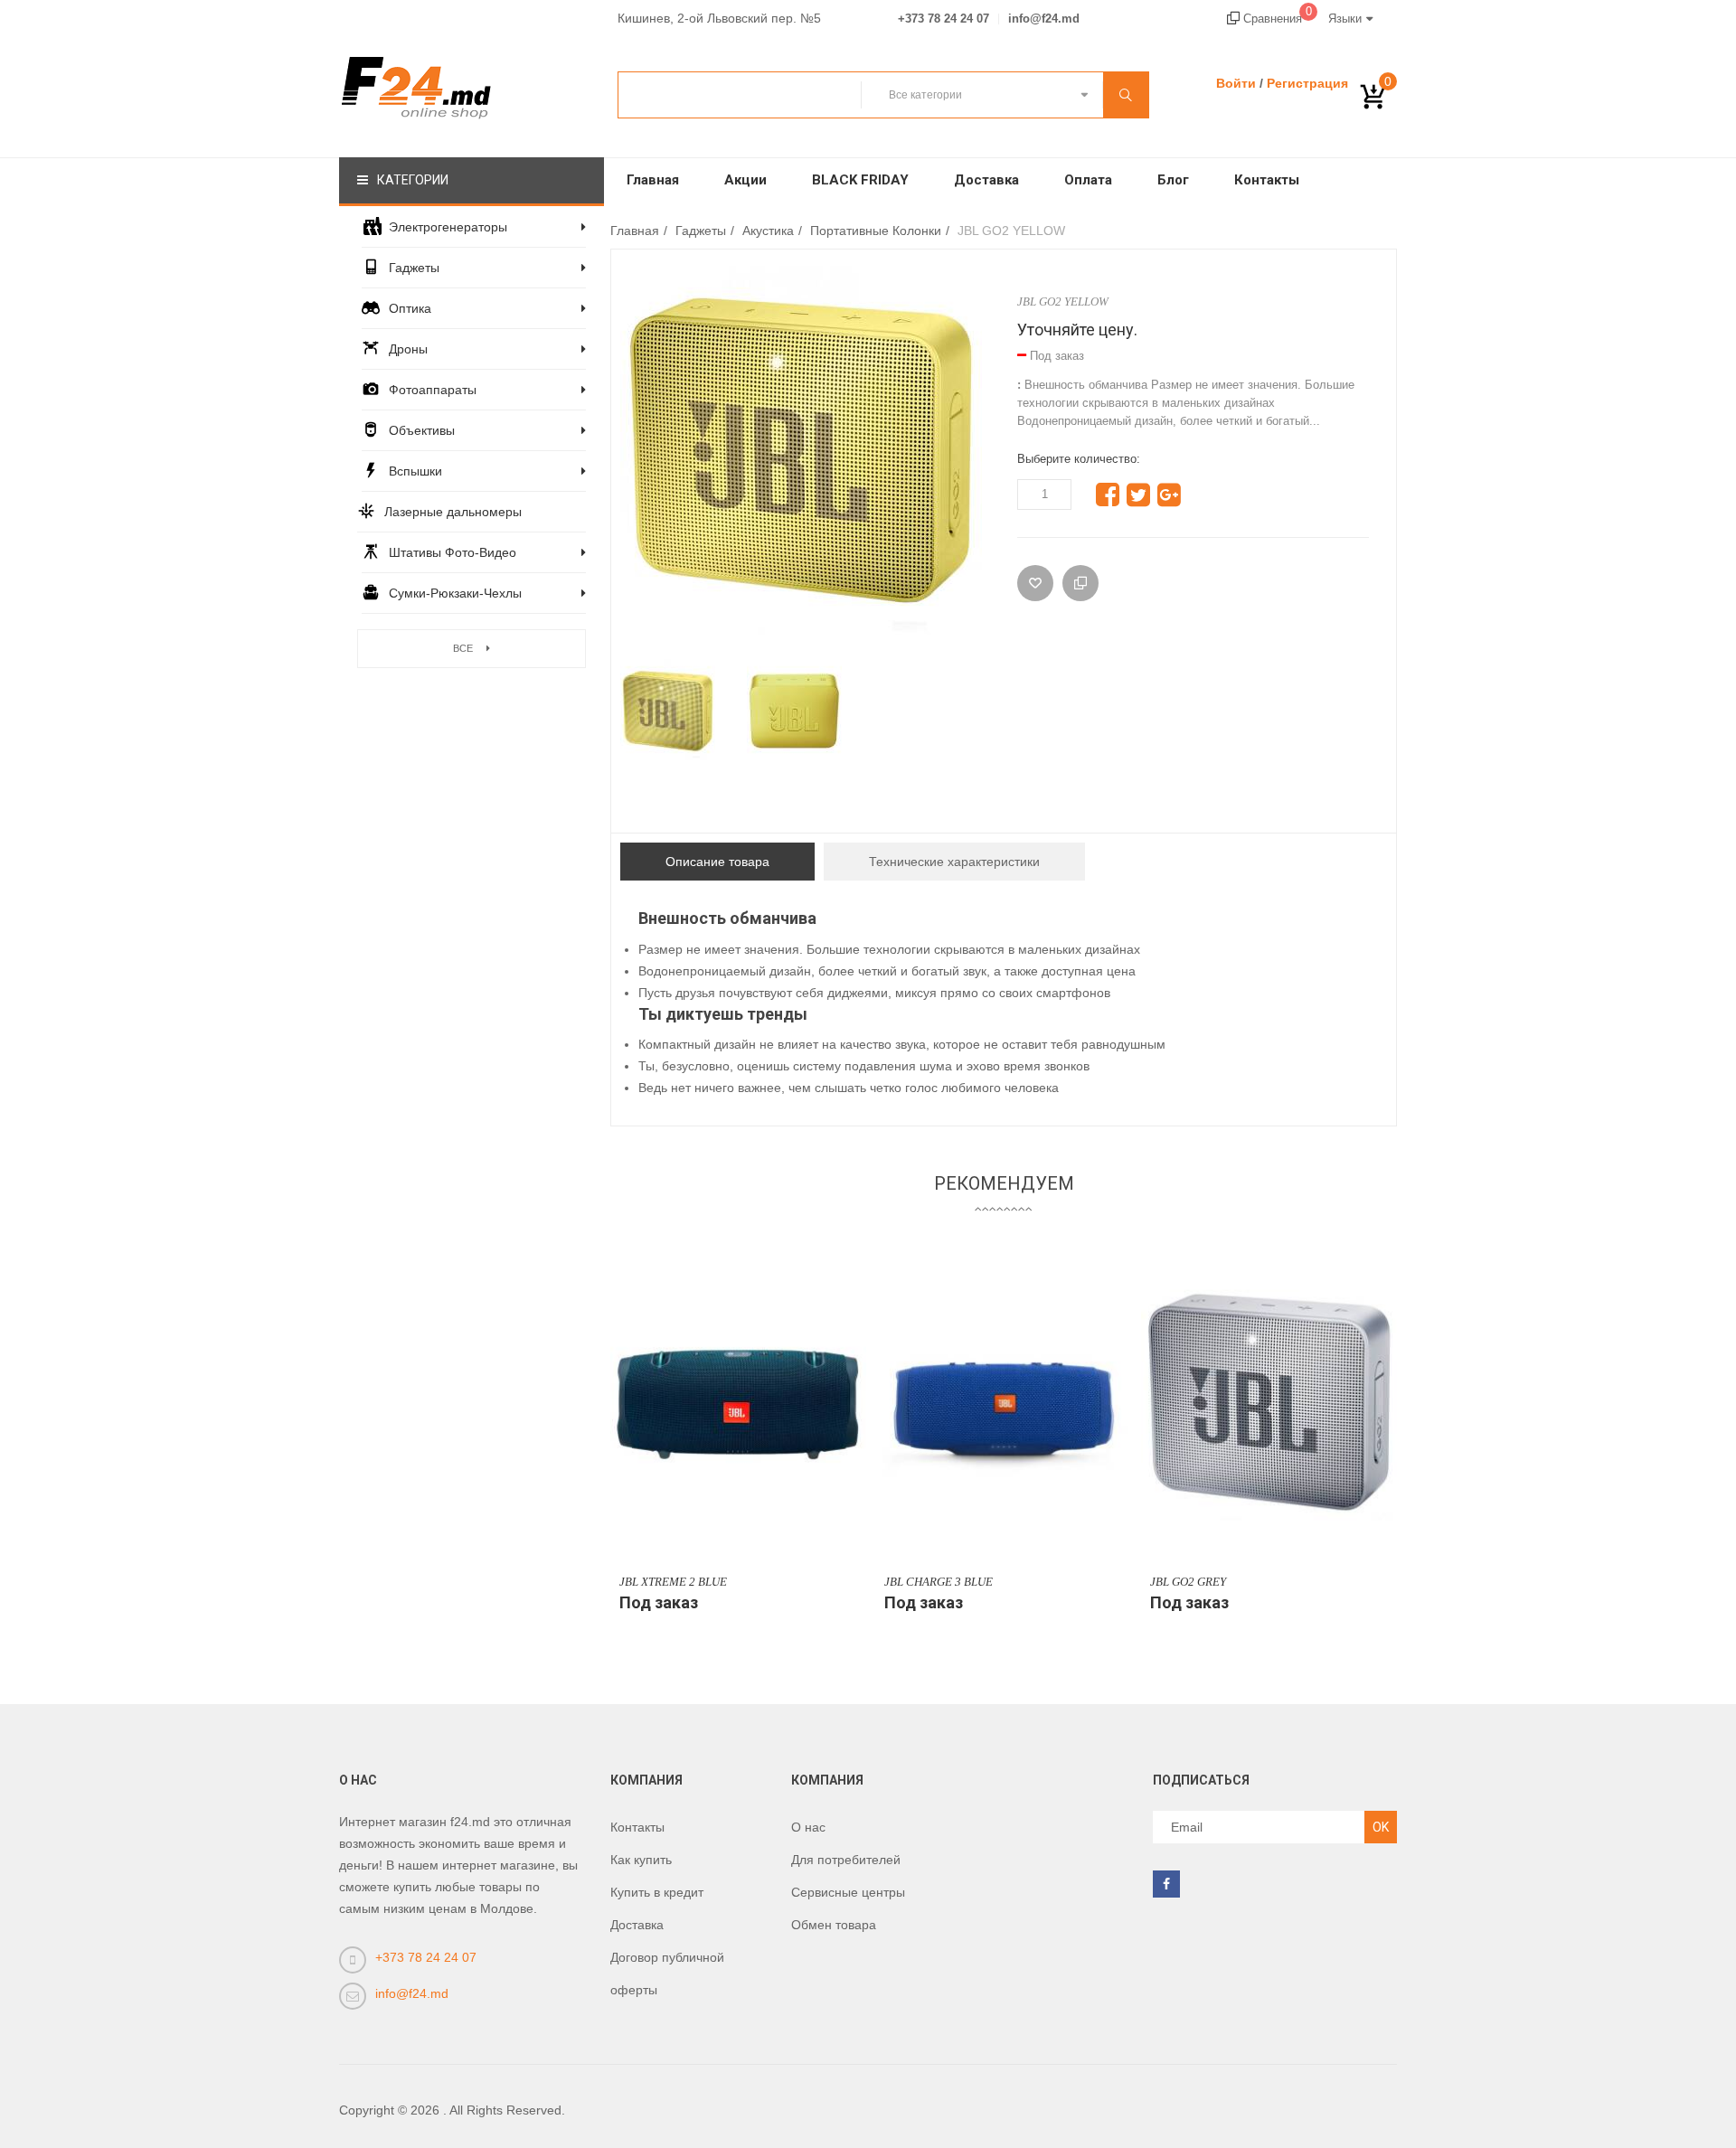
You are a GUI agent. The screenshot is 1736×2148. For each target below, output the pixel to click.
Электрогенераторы (448, 227)
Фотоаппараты (433, 390)
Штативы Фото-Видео (453, 552)
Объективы (422, 430)
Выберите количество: (1079, 459)
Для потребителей (846, 1860)
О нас (808, 1827)
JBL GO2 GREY (1188, 1582)
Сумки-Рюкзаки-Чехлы (455, 593)
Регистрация (1307, 83)
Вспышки (415, 471)
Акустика (768, 231)
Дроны (408, 349)
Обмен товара (834, 1925)
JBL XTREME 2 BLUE (673, 1582)
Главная (653, 180)
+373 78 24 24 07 (943, 19)
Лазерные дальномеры (453, 512)
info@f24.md (1044, 19)
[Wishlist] (1035, 583)
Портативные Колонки (876, 231)
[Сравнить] (1080, 583)
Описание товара (717, 862)
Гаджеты (414, 268)
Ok (1381, 1827)
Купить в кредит (657, 1892)
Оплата (1088, 180)
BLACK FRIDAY (860, 180)
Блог (1173, 180)
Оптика (410, 308)
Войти (1236, 83)
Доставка (986, 180)
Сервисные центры (848, 1892)
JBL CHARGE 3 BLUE (939, 1582)
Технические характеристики (954, 862)
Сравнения (1276, 19)
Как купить (641, 1860)
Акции (745, 180)
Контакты (1267, 180)
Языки (1345, 19)
